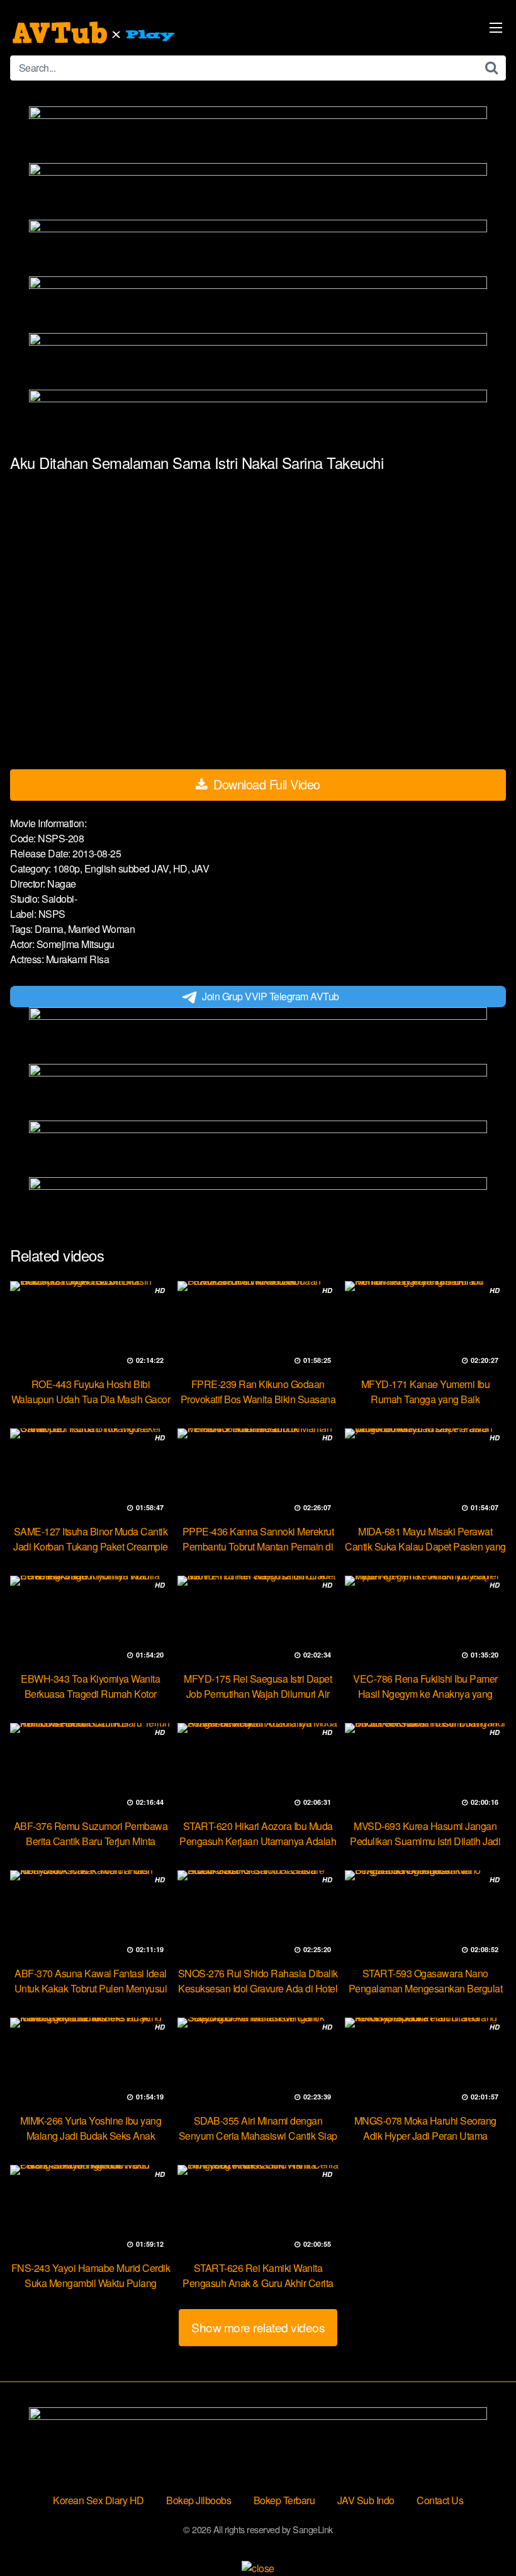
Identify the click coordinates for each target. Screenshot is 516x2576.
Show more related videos (258, 2327)
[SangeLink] (95, 33)
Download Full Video (265, 784)
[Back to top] (481, 2536)
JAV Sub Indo (366, 2500)
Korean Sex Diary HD (98, 2500)
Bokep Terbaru (284, 2500)
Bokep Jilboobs (199, 2500)
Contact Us (440, 2500)
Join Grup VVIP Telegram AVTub (271, 996)
